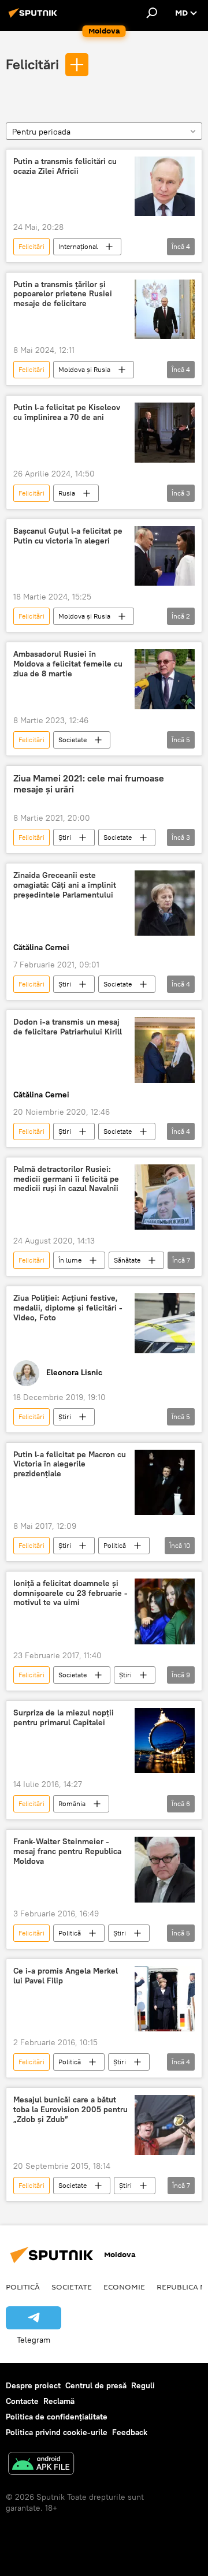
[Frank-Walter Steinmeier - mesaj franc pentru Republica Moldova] (165, 1870)
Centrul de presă (96, 2385)
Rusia (67, 493)
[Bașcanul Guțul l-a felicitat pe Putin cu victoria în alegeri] (165, 556)
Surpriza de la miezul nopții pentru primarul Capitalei (64, 1718)
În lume (70, 1260)
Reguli (143, 2385)
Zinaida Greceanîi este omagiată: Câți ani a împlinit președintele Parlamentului (65, 885)
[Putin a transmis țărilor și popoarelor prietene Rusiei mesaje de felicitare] (165, 310)
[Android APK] (41, 2465)
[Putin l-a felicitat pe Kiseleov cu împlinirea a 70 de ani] (165, 433)
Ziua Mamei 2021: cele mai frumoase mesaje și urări (89, 784)
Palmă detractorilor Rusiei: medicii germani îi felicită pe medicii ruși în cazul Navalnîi (66, 1179)
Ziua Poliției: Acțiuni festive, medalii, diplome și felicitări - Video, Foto (68, 1308)
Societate (73, 740)
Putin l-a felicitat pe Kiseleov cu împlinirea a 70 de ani (67, 412)
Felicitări (32, 64)
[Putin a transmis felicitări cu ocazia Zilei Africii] (165, 186)
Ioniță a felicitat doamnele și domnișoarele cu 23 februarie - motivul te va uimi (70, 1593)
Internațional (78, 246)
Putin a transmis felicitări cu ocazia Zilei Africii (65, 166)
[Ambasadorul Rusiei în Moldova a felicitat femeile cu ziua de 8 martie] (165, 679)
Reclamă (59, 2401)
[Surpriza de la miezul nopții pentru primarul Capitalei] (165, 1741)
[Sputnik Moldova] (35, 17)
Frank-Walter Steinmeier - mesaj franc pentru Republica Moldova (67, 1851)
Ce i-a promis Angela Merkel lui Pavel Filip (66, 1976)
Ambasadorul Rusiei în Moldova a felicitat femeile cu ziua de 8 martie (68, 664)
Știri (65, 837)
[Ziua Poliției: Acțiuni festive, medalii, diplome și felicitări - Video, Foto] (165, 1323)
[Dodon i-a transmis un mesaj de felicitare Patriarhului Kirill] (165, 1050)
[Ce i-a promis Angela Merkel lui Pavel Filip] (165, 1999)
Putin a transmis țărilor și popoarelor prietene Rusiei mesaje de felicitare (63, 294)
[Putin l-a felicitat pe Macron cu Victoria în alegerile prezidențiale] (165, 1482)
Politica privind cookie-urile (57, 2432)
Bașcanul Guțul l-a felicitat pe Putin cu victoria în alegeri (68, 536)
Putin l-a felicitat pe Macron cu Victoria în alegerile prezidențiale (70, 1464)
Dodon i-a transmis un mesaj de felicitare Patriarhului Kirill (68, 1027)
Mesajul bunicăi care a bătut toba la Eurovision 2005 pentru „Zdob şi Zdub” (70, 2110)
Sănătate (127, 1260)
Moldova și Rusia (84, 369)
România (72, 1803)
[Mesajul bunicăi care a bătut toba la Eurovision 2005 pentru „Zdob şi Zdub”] (165, 2125)
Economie (124, 2287)
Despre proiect (33, 2385)
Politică (115, 1545)
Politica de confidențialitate (57, 2417)
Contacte (22, 2401)
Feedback (130, 2432)
